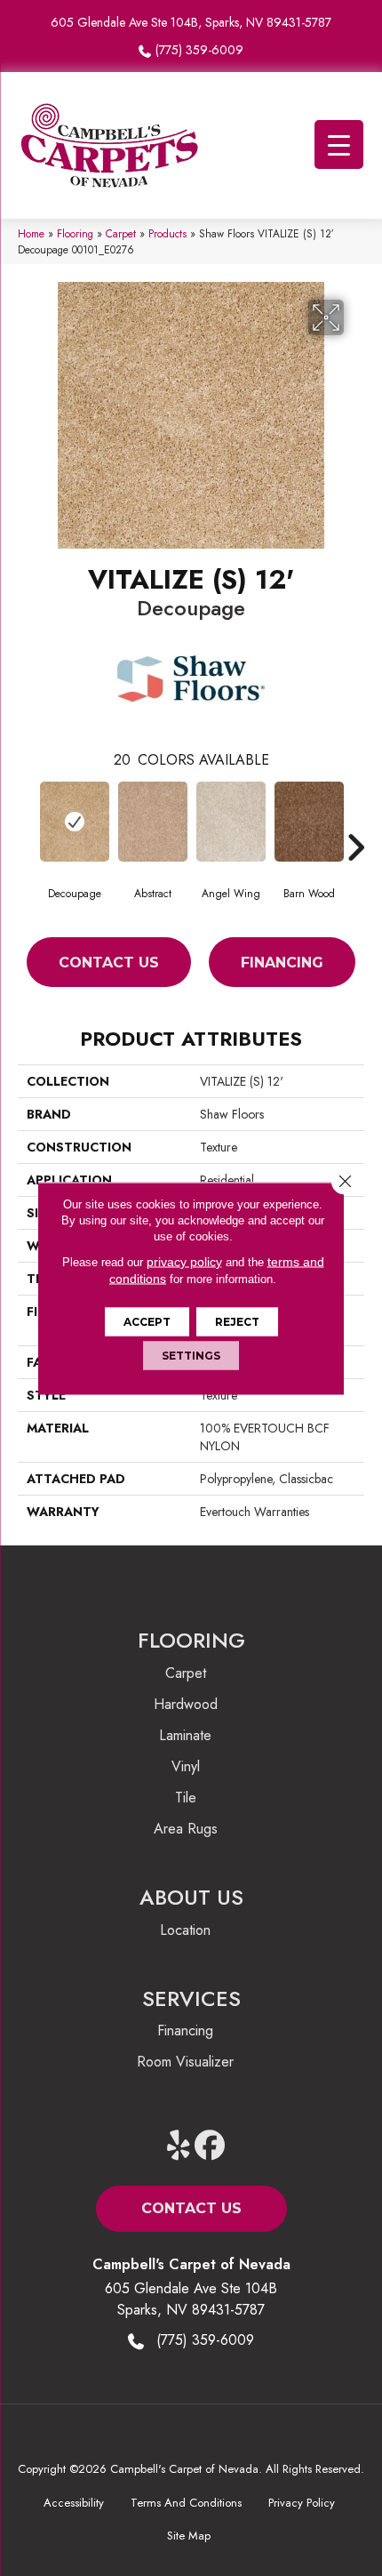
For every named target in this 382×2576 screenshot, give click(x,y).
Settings (191, 1355)
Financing (282, 963)
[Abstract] (153, 822)
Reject (237, 1321)
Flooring (75, 233)
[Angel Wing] (231, 822)
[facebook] (210, 2146)
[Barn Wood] (309, 822)
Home (31, 233)
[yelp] (179, 2146)
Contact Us (109, 963)
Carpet (121, 233)
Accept (147, 1321)
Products (167, 233)
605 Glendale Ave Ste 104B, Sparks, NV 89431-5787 (191, 22)
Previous (27, 821)
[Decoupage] (75, 822)
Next (355, 821)
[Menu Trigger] (339, 144)
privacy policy (184, 1261)
